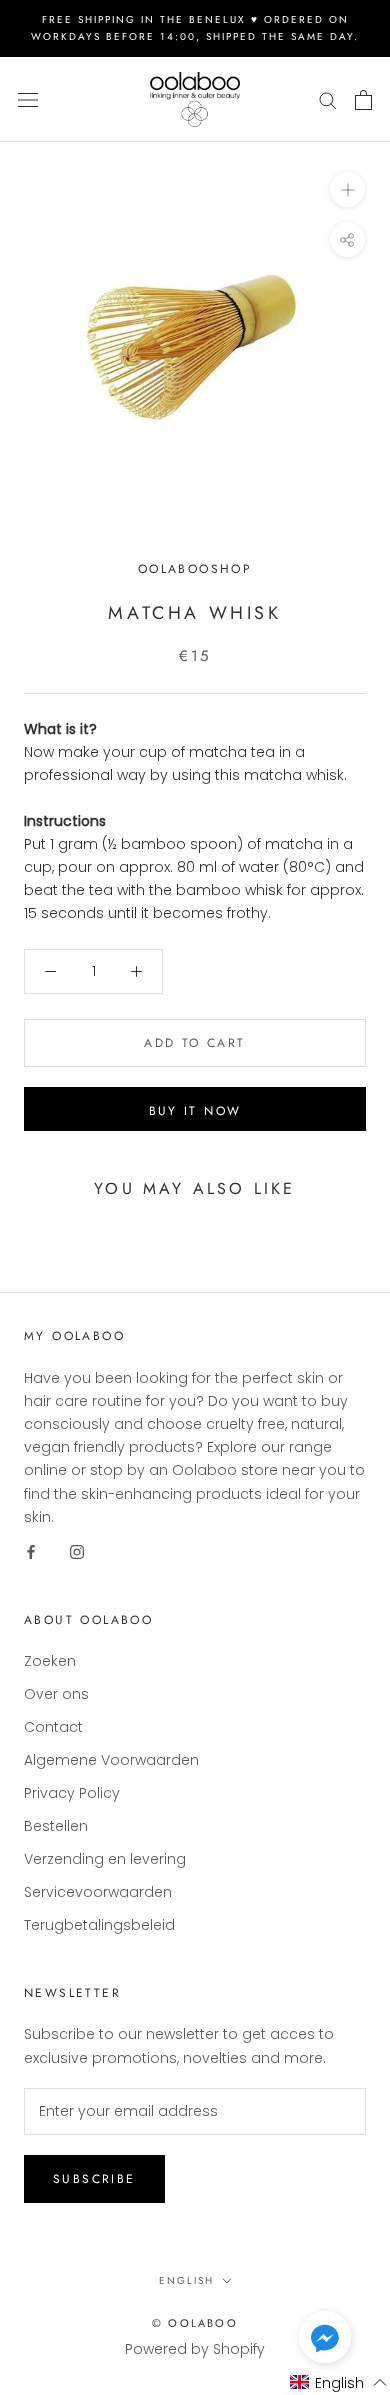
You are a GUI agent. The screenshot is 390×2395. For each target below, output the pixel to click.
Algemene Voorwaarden (111, 1760)
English (186, 2280)
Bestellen (56, 1826)
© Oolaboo (195, 2323)
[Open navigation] (28, 99)
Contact (53, 1727)
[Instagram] (77, 1551)
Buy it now (195, 1111)
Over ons (56, 1694)
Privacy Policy (72, 1793)
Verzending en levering (105, 1859)
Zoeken (50, 1661)
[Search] (328, 99)
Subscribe (94, 2179)
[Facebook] (31, 1551)
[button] (325, 2341)
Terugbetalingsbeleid (99, 1925)
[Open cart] (363, 100)
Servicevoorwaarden (98, 1892)
